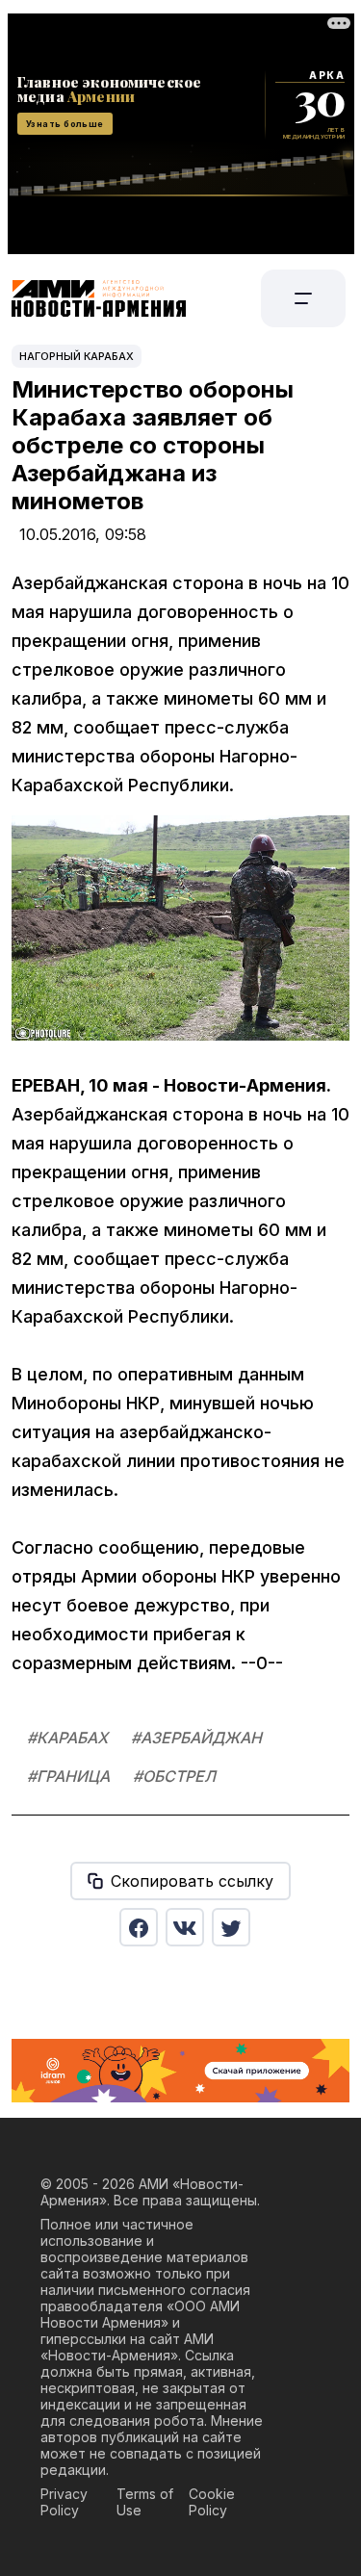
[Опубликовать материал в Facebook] (139, 1927)
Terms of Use (145, 2502)
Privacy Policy (64, 2502)
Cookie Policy (212, 2502)
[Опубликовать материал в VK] (185, 1927)
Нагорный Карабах (77, 356)
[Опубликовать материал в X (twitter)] (231, 1927)
